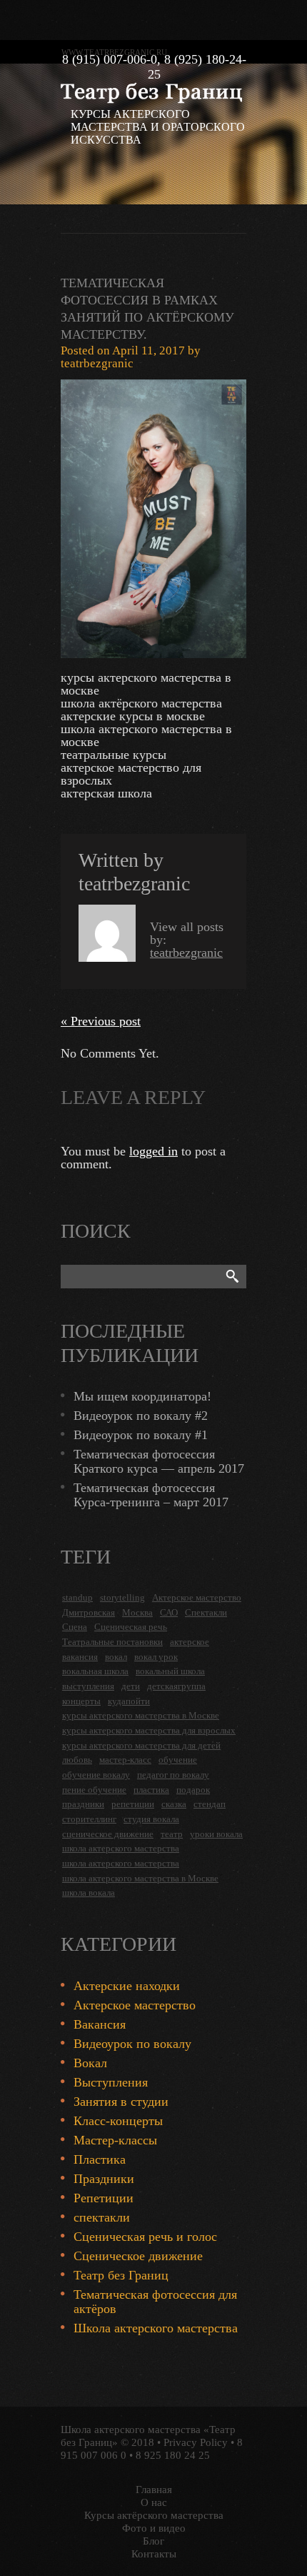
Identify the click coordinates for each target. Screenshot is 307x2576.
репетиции (133, 1804)
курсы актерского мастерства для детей (141, 1745)
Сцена (75, 1627)
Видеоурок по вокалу (132, 2044)
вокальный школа (170, 1671)
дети (131, 1686)
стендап (210, 1804)
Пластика (100, 2159)
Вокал (90, 2063)
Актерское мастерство (197, 1597)
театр (172, 1834)
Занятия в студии (121, 2102)
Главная (154, 2490)
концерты (81, 1701)
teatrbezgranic (97, 363)
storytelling (122, 1597)
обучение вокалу (96, 1775)
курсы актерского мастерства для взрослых (149, 1730)
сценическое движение (108, 1834)
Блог (153, 2541)
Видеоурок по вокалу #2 (141, 1416)
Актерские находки (127, 1986)
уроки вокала (216, 1834)
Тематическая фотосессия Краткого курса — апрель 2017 (159, 1461)
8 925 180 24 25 (173, 2455)
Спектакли (206, 1612)
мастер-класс (125, 1760)
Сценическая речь (131, 1627)
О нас (154, 2502)
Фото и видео (154, 2528)
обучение (178, 1760)
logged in (153, 1151)
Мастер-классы (115, 2140)
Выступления (111, 2082)
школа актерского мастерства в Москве (140, 1878)
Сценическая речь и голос (145, 2237)
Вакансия (100, 2024)
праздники (83, 1804)
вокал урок (156, 1657)
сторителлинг (89, 1819)
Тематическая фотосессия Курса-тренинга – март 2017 (151, 1495)
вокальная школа (95, 1671)
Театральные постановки (112, 1642)
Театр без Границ (121, 2275)
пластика (151, 1790)
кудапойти (129, 1701)
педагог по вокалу (173, 1775)
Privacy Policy (196, 2442)
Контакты (154, 2554)
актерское (190, 1642)
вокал (116, 1657)
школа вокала (89, 1893)
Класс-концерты (118, 2121)
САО (169, 1612)
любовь (77, 1760)
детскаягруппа (176, 1686)
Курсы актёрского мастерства (154, 2515)
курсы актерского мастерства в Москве (141, 1715)
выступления (88, 1686)
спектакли (102, 2217)
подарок (193, 1790)
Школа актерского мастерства (156, 2328)
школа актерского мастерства (121, 1848)
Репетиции (104, 2198)
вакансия (80, 1657)
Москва (137, 1612)
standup (77, 1597)
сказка (174, 1804)
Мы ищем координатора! (142, 1396)
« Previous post (101, 1021)
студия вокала (151, 1819)
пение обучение (94, 1790)
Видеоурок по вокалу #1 (141, 1435)
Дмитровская (89, 1612)
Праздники (104, 2179)
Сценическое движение (138, 2256)
